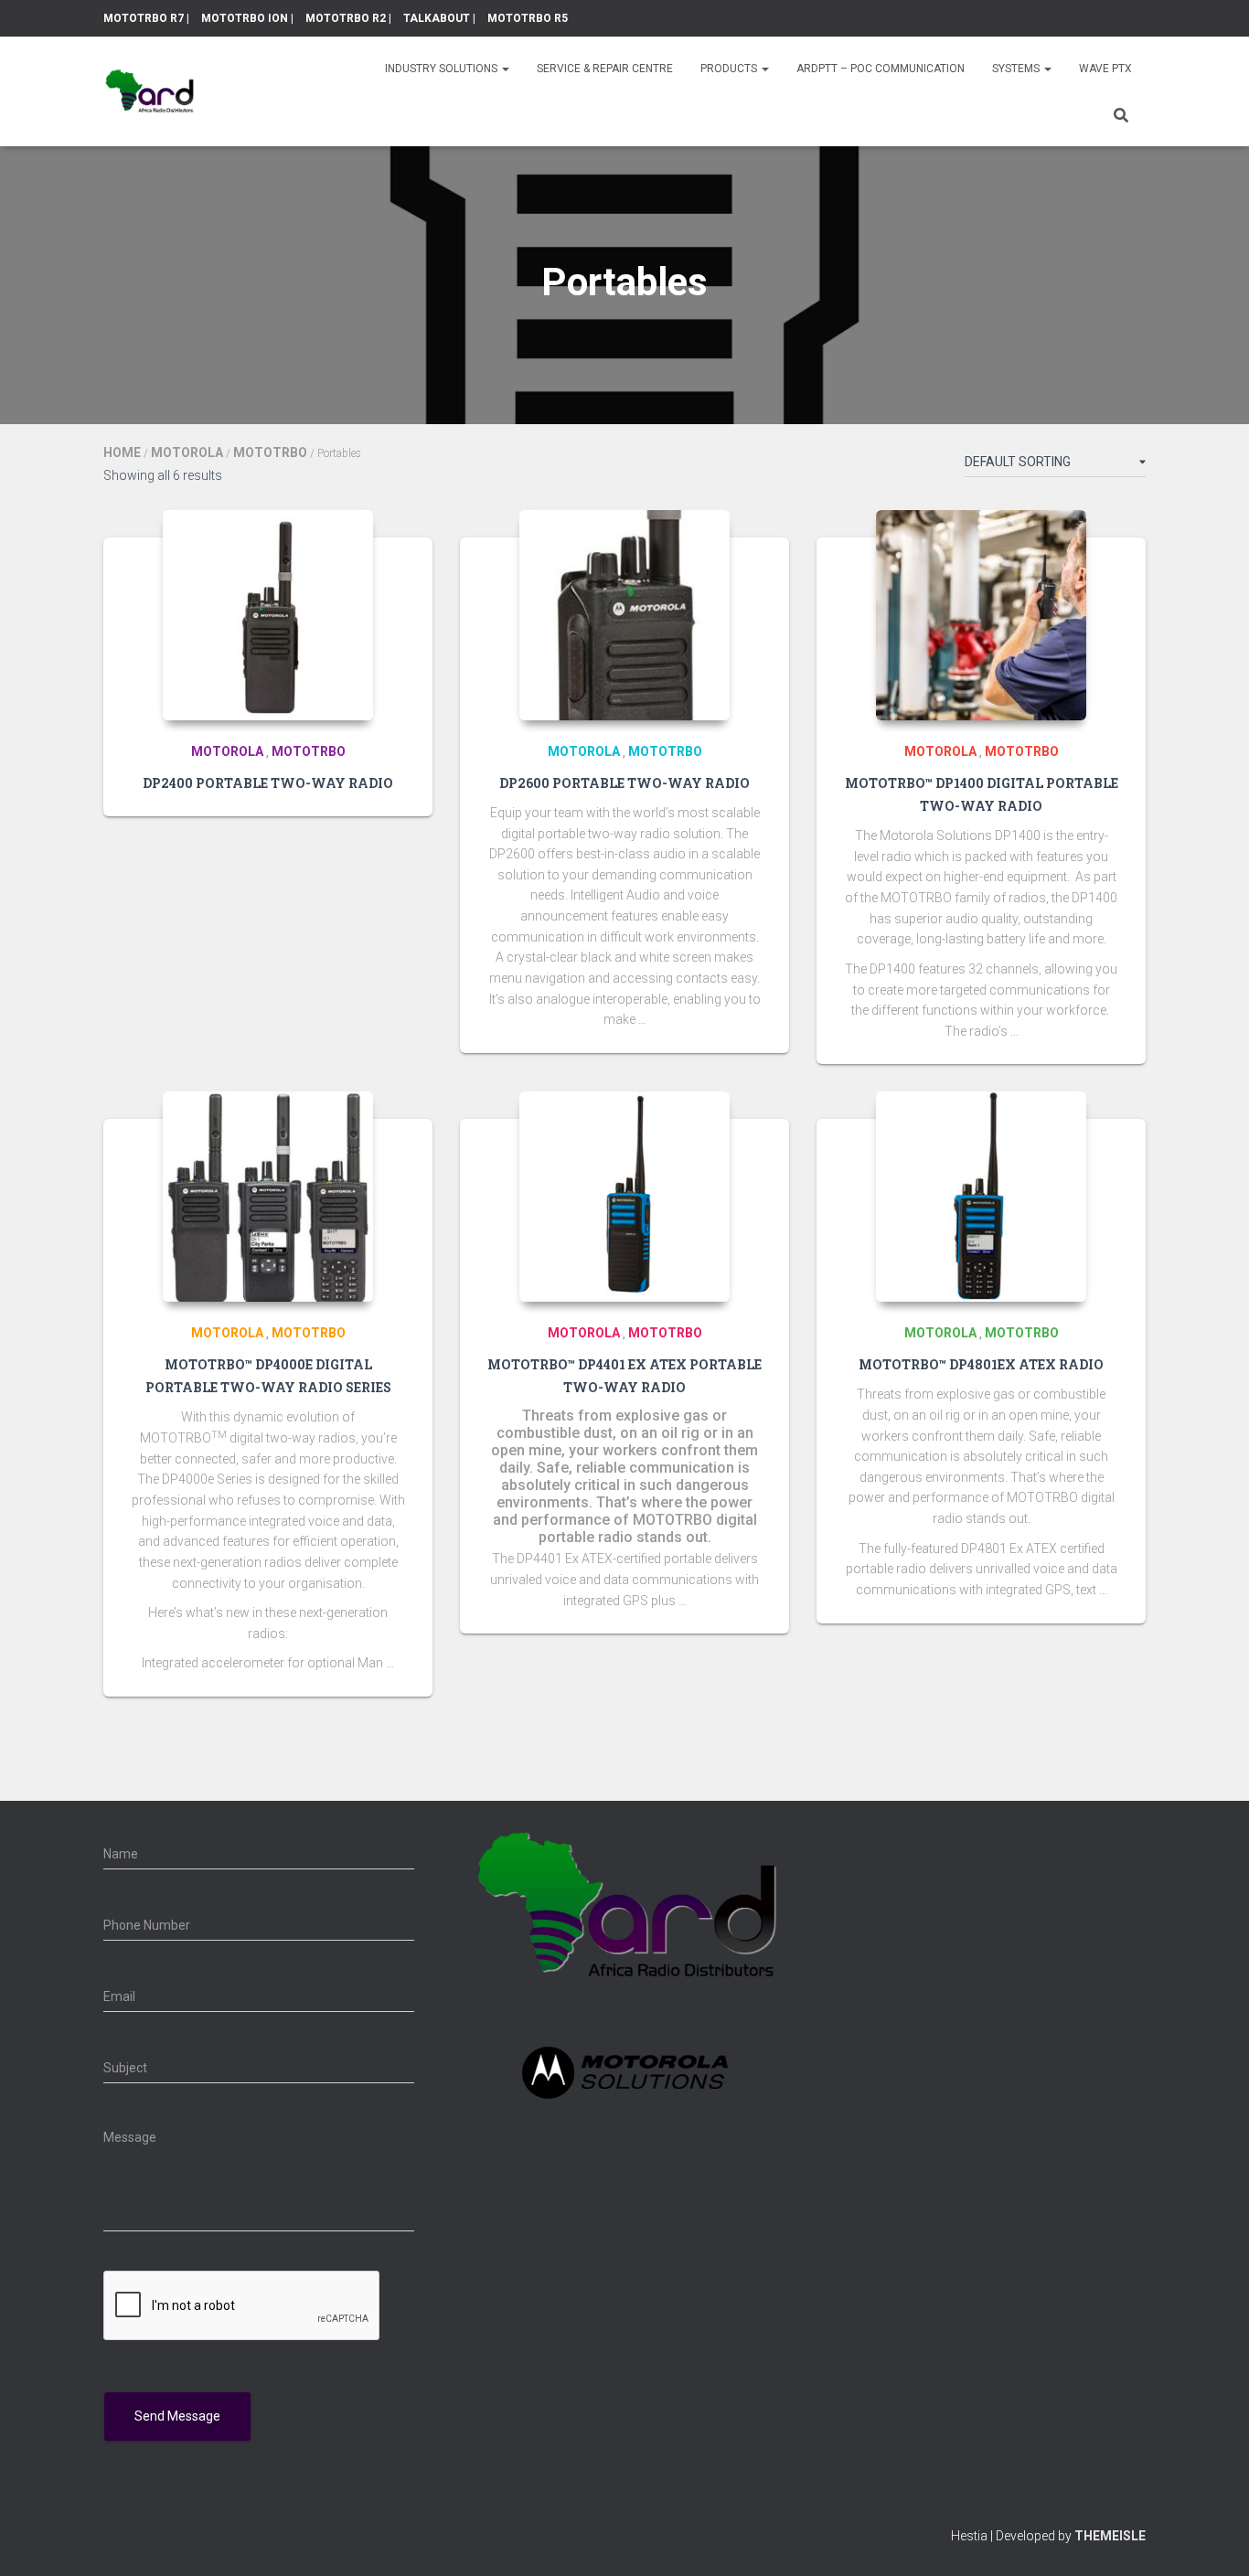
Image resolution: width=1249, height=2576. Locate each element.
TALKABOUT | (439, 18)
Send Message (177, 2416)
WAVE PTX (1105, 69)
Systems (1017, 69)
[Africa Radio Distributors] (149, 91)
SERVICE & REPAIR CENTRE (605, 69)
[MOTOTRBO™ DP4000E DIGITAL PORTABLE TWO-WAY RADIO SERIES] (268, 1197)
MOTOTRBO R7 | (146, 18)
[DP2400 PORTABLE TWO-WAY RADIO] (268, 615)
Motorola (187, 452)
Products (730, 69)
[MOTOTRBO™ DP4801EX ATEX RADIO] (981, 1197)
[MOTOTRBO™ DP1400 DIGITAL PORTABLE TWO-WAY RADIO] (981, 615)
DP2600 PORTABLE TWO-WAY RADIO (624, 783)
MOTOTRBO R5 (528, 18)
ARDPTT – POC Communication (881, 69)
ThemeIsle (1110, 2536)
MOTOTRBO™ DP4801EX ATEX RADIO (981, 1364)
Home (122, 452)
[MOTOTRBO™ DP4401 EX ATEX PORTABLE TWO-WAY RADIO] (624, 1197)
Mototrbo (270, 452)
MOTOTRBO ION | (247, 18)
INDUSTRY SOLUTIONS (443, 69)
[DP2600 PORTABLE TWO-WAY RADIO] (624, 615)
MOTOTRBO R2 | (348, 18)
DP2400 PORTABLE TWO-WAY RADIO (268, 783)
